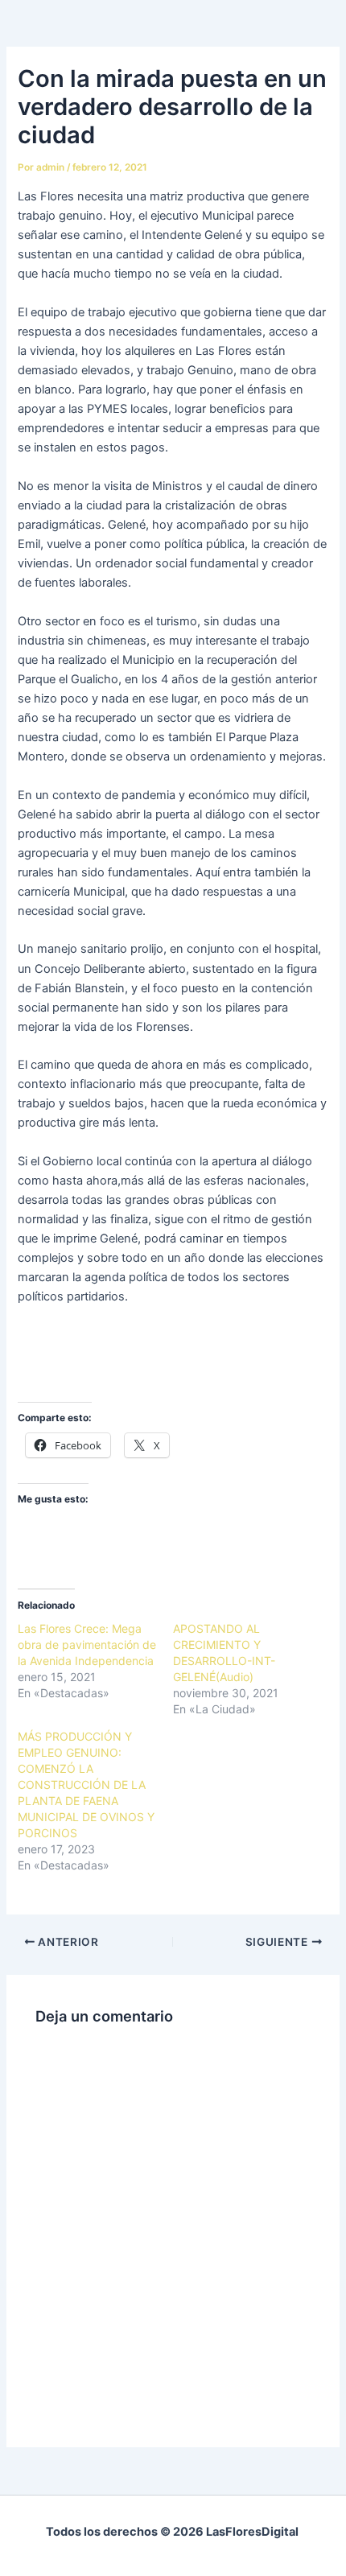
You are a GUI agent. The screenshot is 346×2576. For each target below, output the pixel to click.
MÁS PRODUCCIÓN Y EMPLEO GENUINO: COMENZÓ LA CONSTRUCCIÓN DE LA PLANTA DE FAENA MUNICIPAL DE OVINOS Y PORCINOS (86, 1785)
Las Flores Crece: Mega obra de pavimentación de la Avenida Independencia (87, 1645)
